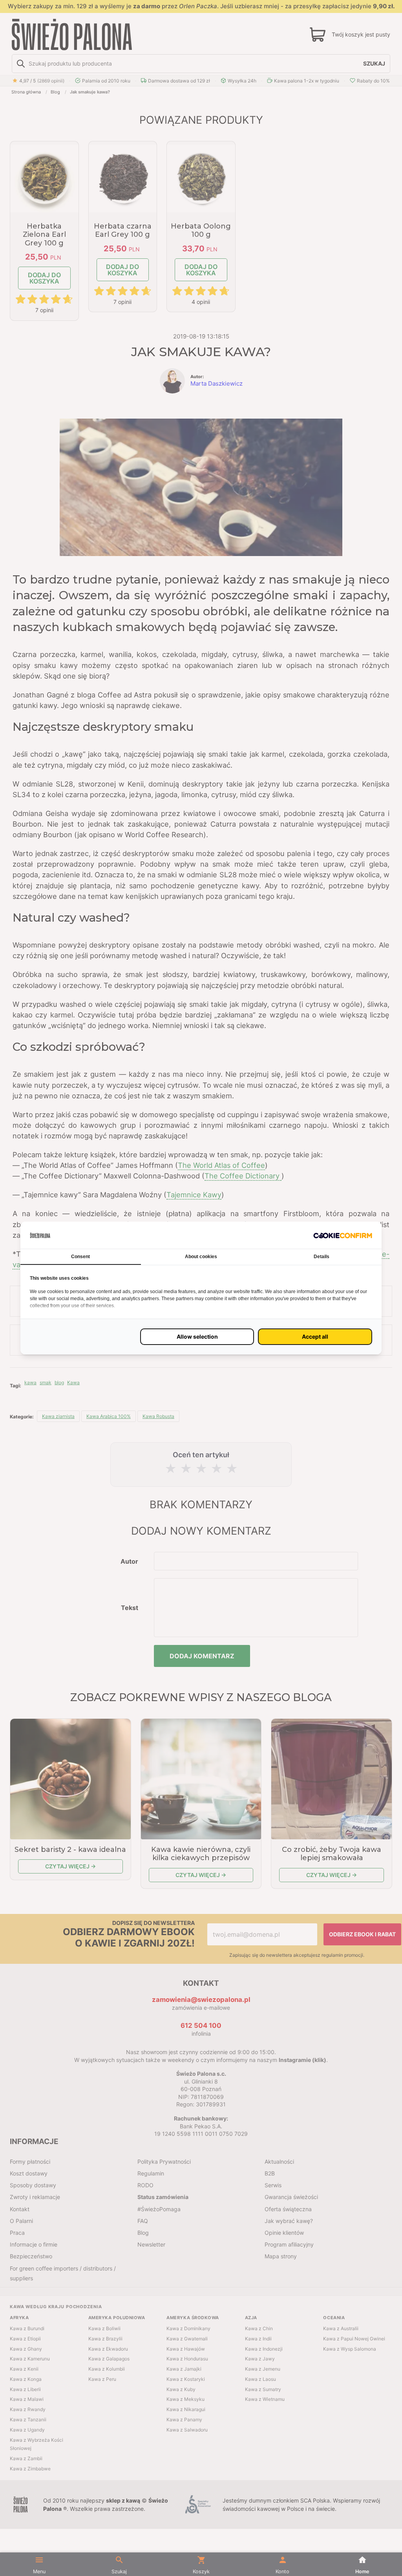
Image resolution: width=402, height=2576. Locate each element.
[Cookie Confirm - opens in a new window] (343, 1235)
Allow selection (197, 1336)
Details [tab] (322, 1257)
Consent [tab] (80, 1257)
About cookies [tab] (201, 1257)
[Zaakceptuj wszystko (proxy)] (315, 1337)
